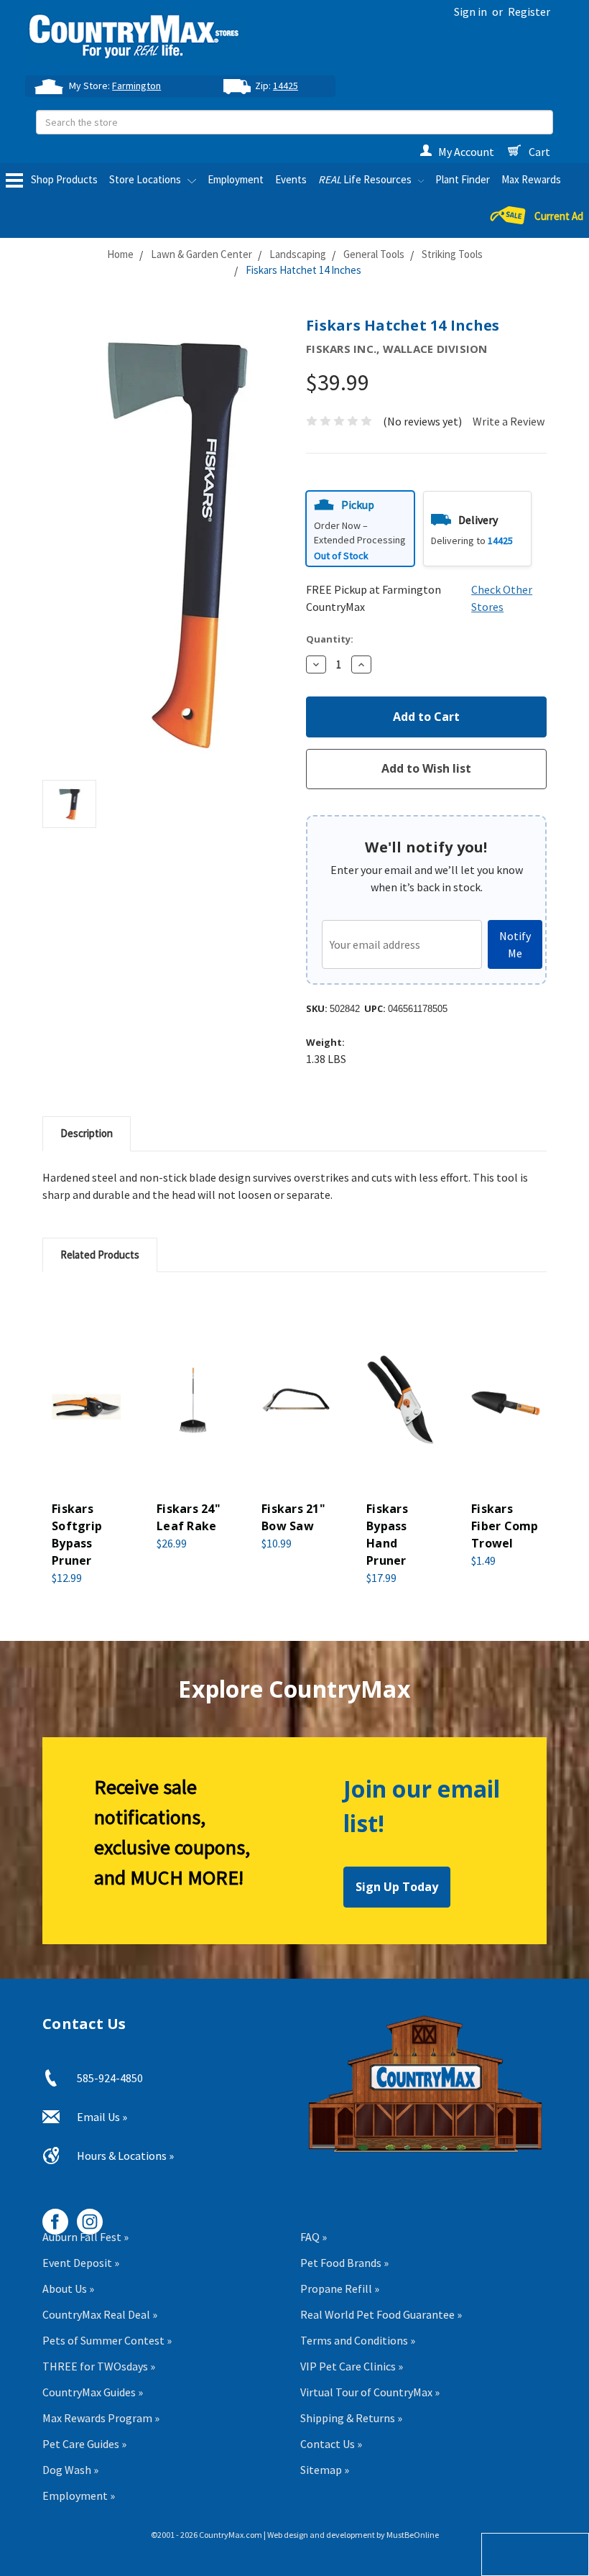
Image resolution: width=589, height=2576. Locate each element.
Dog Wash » (70, 2470)
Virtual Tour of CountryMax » (370, 2392)
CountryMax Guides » (93, 2392)
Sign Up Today (397, 1887)
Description (87, 1133)
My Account (466, 152)
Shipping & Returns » (351, 2418)
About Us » (68, 2288)
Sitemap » (325, 2470)
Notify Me (515, 944)
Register (529, 11)
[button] (360, 529)
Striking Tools (452, 254)
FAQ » (314, 2237)
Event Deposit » (81, 2263)
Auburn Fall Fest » (85, 2237)
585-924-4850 (110, 2078)
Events (291, 179)
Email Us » (102, 2117)
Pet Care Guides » (84, 2444)
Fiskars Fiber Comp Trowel (505, 1526)
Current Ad (559, 217)
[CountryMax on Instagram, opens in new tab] (84, 2216)
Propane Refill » (340, 2288)
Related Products (100, 1255)
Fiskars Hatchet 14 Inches (303, 270)
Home (120, 254)
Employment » (79, 2495)
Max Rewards (531, 179)
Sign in (470, 11)
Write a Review (509, 421)
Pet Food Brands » (344, 2263)
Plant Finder (463, 179)
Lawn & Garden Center (201, 254)
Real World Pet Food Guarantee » (381, 2314)
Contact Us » (331, 2444)
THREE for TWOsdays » (99, 2366)
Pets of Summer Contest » (107, 2340)
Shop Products (63, 179)
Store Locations (146, 179)
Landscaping (298, 254)
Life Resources (366, 179)
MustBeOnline (413, 2535)
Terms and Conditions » (358, 2340)
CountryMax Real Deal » (100, 2314)
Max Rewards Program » (101, 2418)
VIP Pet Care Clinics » (352, 2366)
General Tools (374, 254)
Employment (236, 179)
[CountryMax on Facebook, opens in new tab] (50, 2216)
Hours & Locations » (125, 2156)
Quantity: (330, 639)
